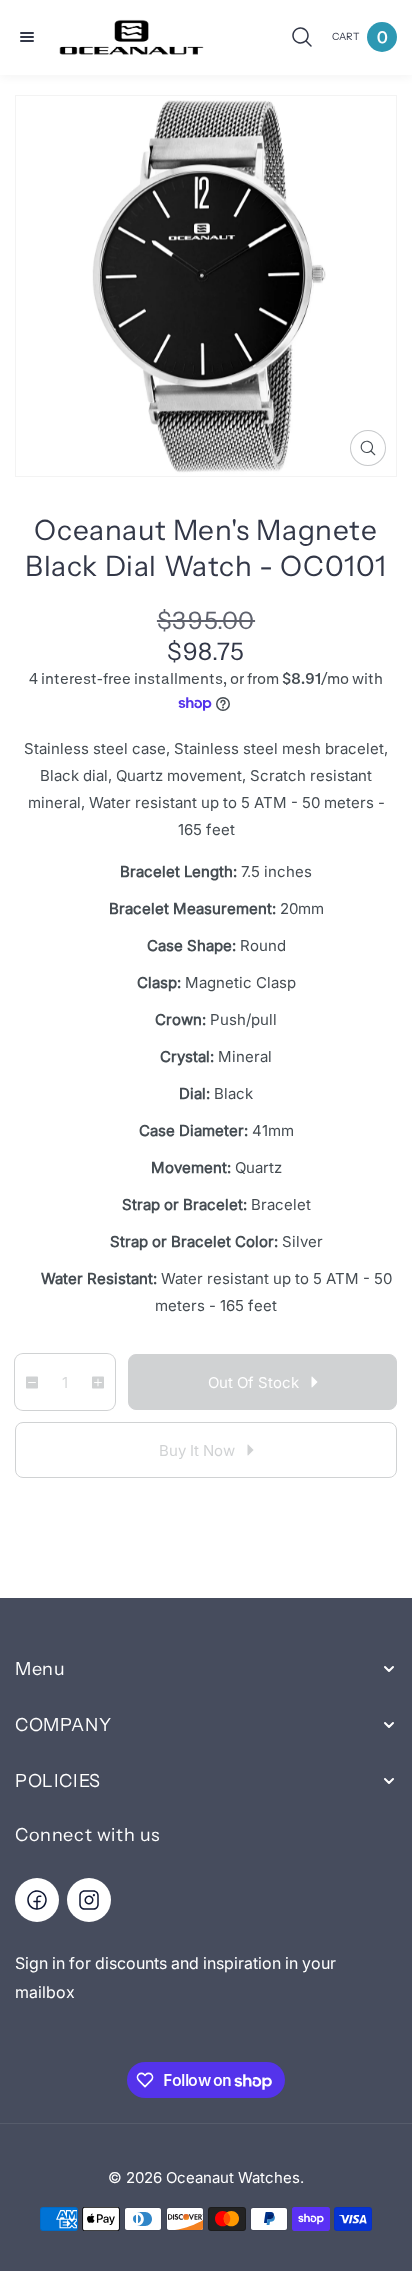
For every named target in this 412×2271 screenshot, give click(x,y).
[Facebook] (37, 1900)
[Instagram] (89, 1900)
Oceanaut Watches (233, 2177)
